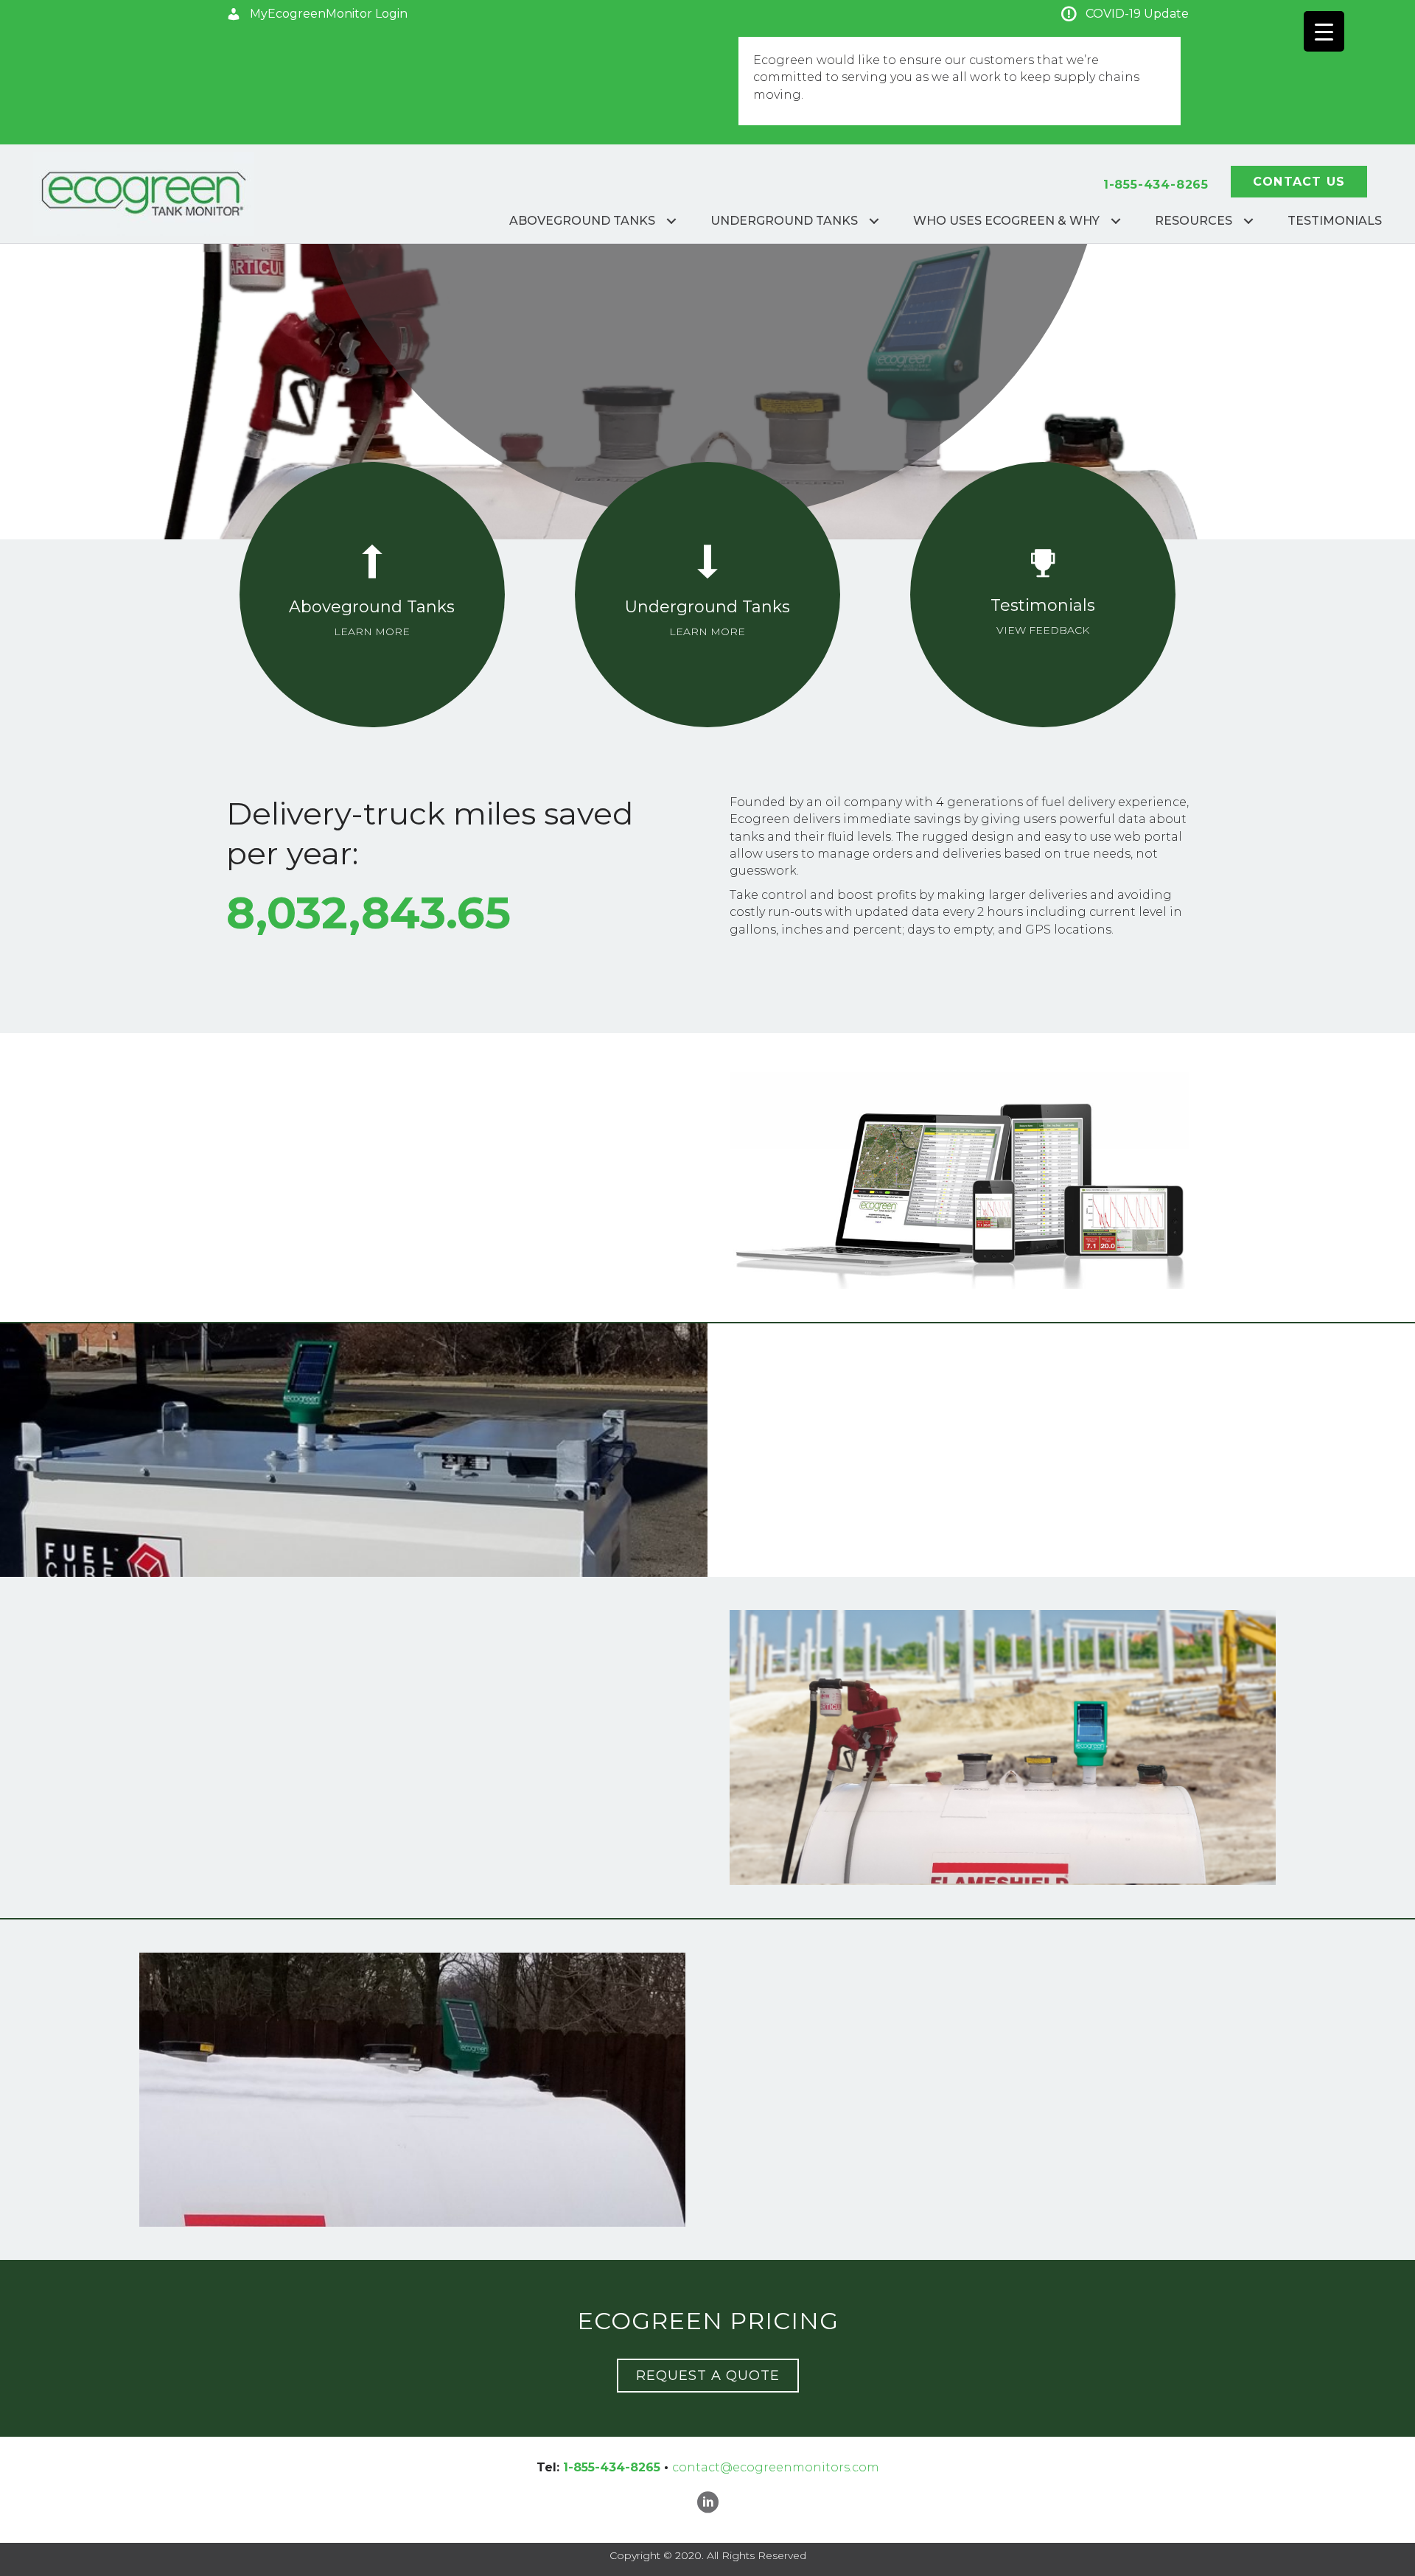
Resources (1194, 221)
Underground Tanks (784, 221)
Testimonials (1335, 221)
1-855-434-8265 (1156, 185)
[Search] (1409, 169)
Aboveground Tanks (582, 221)
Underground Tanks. (972, 1546)
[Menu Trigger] (1324, 31)
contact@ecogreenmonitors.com (776, 2467)
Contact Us (1299, 182)
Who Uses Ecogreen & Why (1006, 221)
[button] (317, 14)
